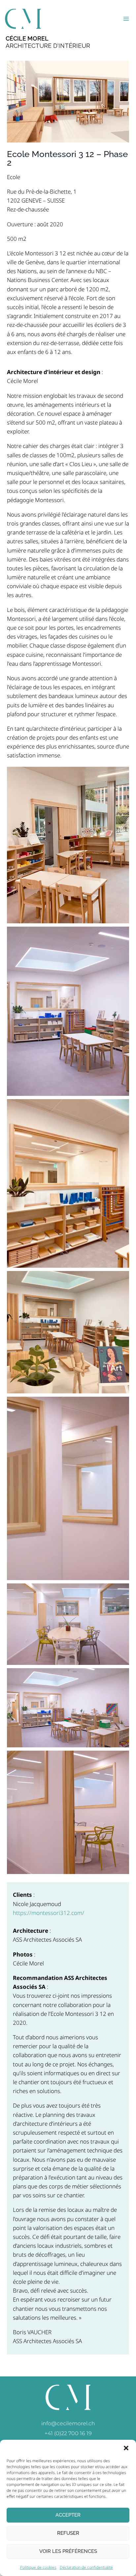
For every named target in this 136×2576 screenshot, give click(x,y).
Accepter (68, 2515)
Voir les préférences (68, 2551)
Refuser (68, 2533)
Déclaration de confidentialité (86, 2567)
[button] (126, 2448)
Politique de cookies (38, 2567)
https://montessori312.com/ (49, 1913)
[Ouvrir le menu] (126, 19)
